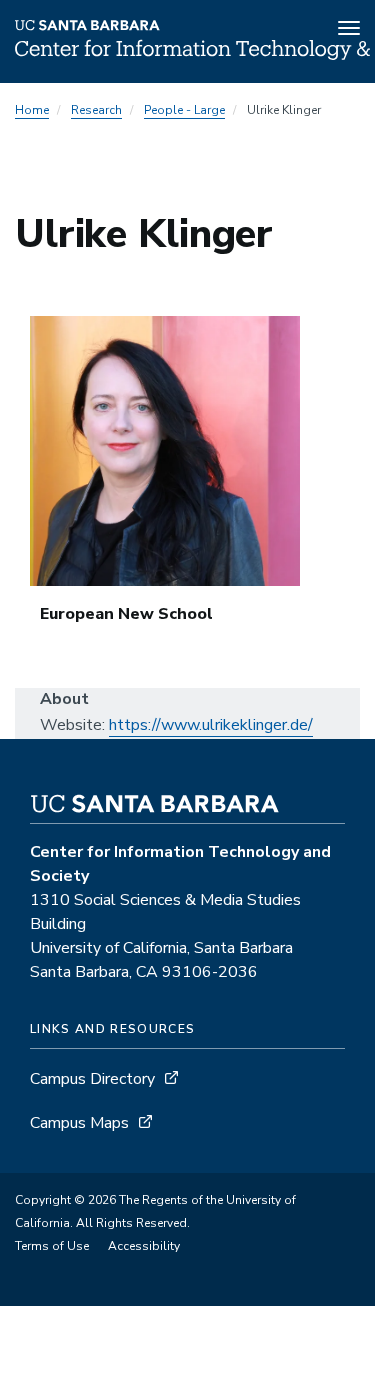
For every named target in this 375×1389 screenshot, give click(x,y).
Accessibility (144, 1246)
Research (96, 110)
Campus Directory (92, 1079)
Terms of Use (52, 1246)
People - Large (184, 110)
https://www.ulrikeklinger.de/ (211, 725)
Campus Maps (79, 1123)
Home (32, 110)
